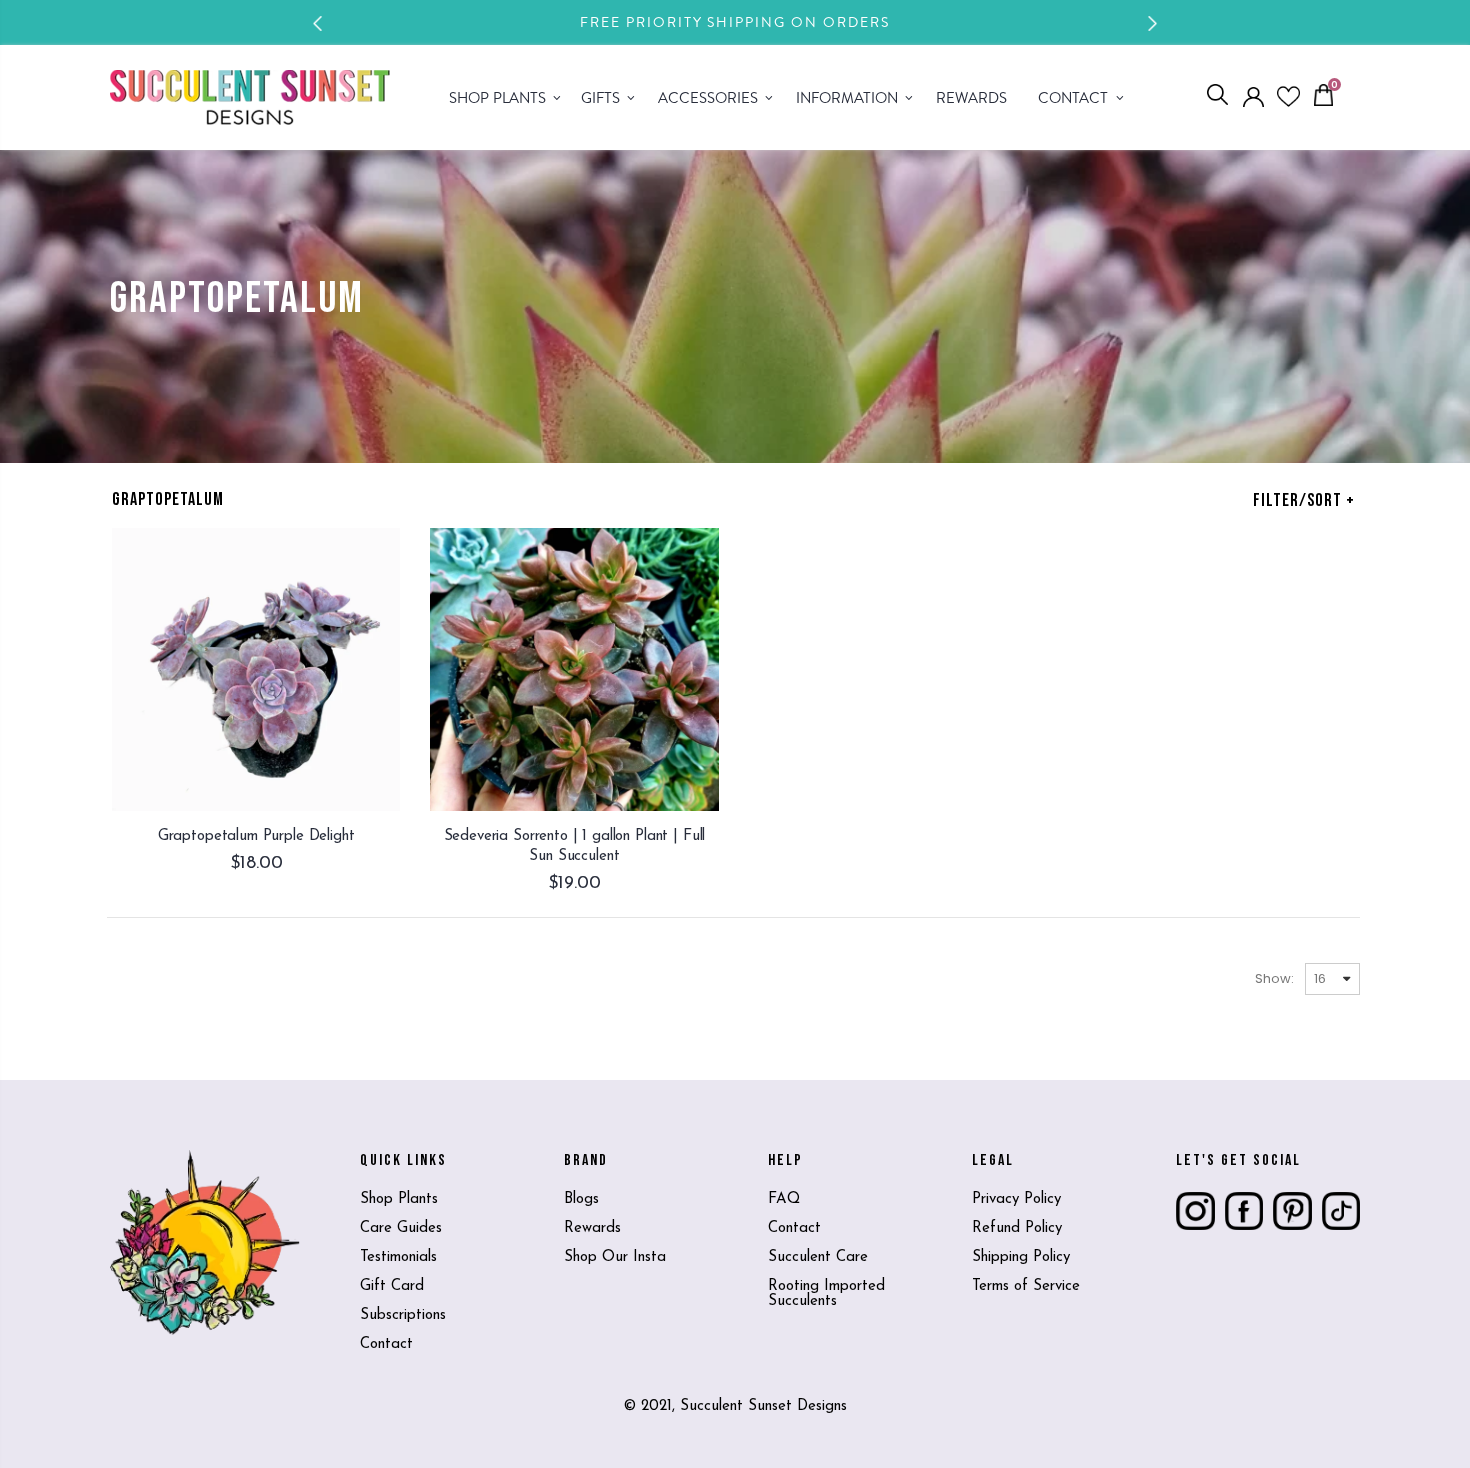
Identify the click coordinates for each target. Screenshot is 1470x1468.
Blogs (581, 1199)
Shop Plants (399, 1199)
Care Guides (401, 1228)
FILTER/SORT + (1304, 500)
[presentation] (318, 23)
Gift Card (392, 1286)
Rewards (592, 1228)
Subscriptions (403, 1315)
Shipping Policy (1021, 1257)
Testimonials (398, 1257)
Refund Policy (1017, 1228)
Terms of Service (1026, 1286)
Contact (386, 1344)
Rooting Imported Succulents (826, 1294)
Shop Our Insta (615, 1257)
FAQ (784, 1199)
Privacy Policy (1016, 1199)
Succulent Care (818, 1257)
